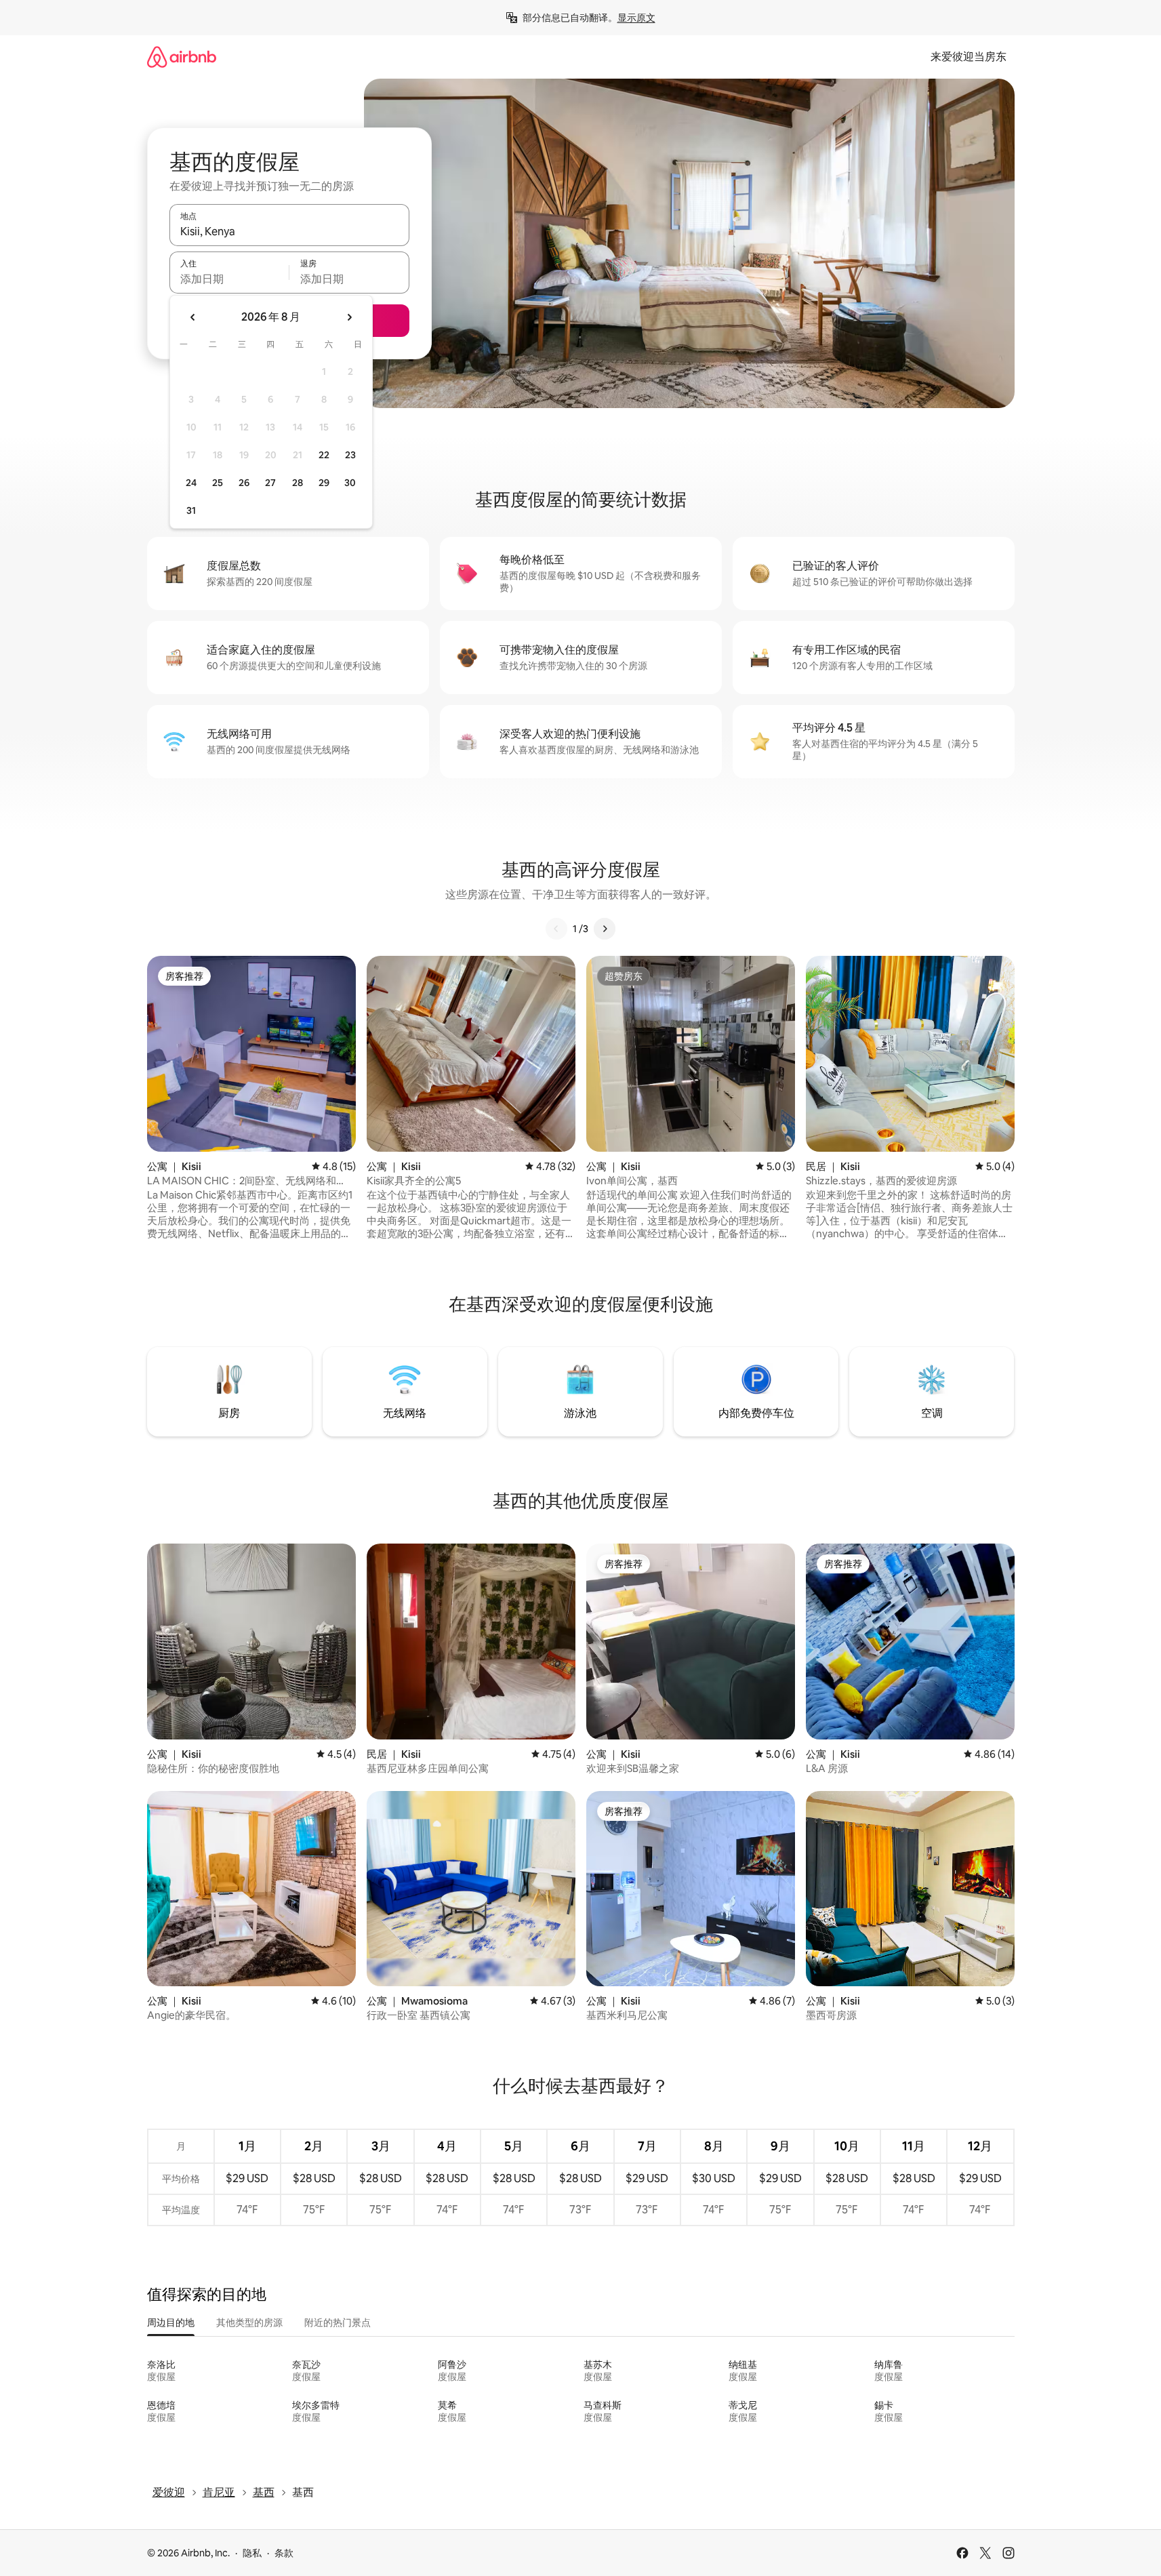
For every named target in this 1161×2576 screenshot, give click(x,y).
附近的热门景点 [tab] (338, 2322)
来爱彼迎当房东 (969, 57)
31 (191, 510)
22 (324, 455)
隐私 (252, 2553)
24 (191, 483)
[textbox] (229, 279)
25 (218, 483)
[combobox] (289, 231)
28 (298, 483)
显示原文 (636, 18)
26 (244, 483)
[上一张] (556, 929)
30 (350, 483)
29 (324, 483)
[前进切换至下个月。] (349, 317)
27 (270, 483)
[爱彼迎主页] (182, 57)
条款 (284, 2553)
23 (350, 455)
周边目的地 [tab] (171, 2322)
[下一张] (605, 929)
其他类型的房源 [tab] (249, 2322)
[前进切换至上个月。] (193, 317)
